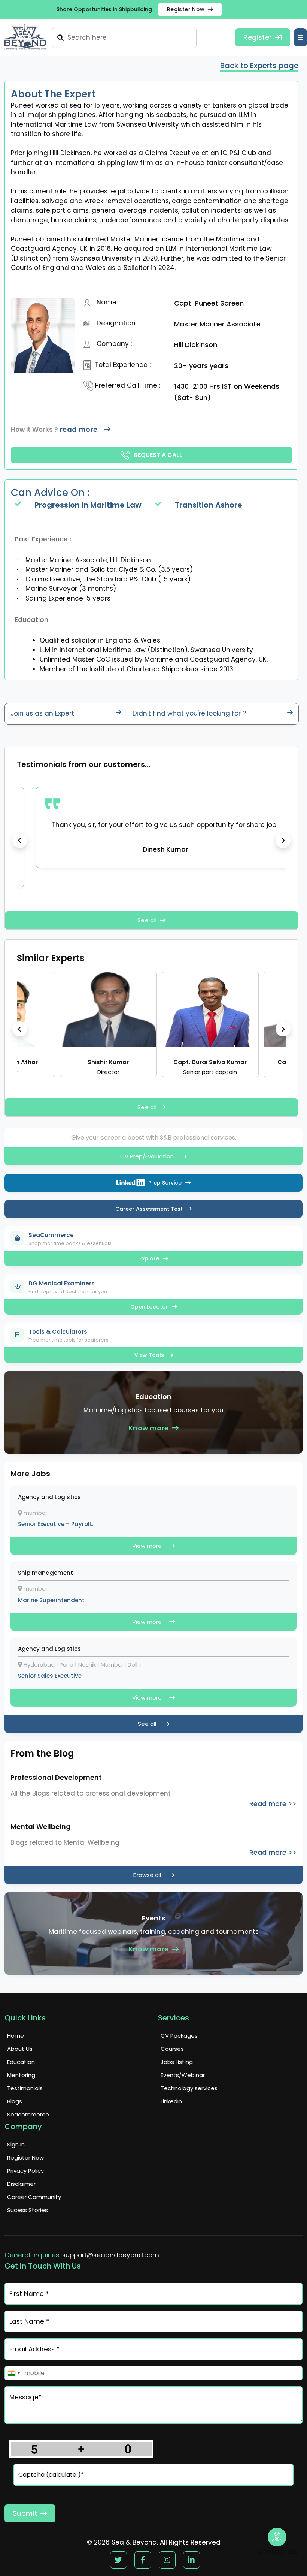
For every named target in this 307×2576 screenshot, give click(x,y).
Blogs (15, 2101)
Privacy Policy (25, 2171)
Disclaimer (21, 2184)
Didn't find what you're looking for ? (189, 713)
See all (147, 920)
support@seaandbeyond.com (111, 2255)
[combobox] (13, 2373)
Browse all (147, 1875)
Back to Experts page (259, 66)
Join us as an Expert (42, 713)
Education (21, 2062)
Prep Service (165, 1183)
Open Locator (149, 1307)
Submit (25, 2513)
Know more (149, 1428)
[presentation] (20, 840)
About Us (20, 2049)
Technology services (189, 2088)
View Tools (149, 1355)
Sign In (16, 2144)
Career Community (34, 2197)
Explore (149, 1258)
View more (147, 1546)
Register (258, 37)
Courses (172, 2049)
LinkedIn (171, 2101)
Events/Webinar (183, 2075)
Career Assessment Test (149, 1209)
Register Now (186, 9)
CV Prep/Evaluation (147, 1156)
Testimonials (25, 2088)
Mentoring (21, 2075)
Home (16, 2036)
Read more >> (273, 1804)
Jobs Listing (177, 2062)
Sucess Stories (28, 2210)
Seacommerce (28, 2114)
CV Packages (179, 2036)
